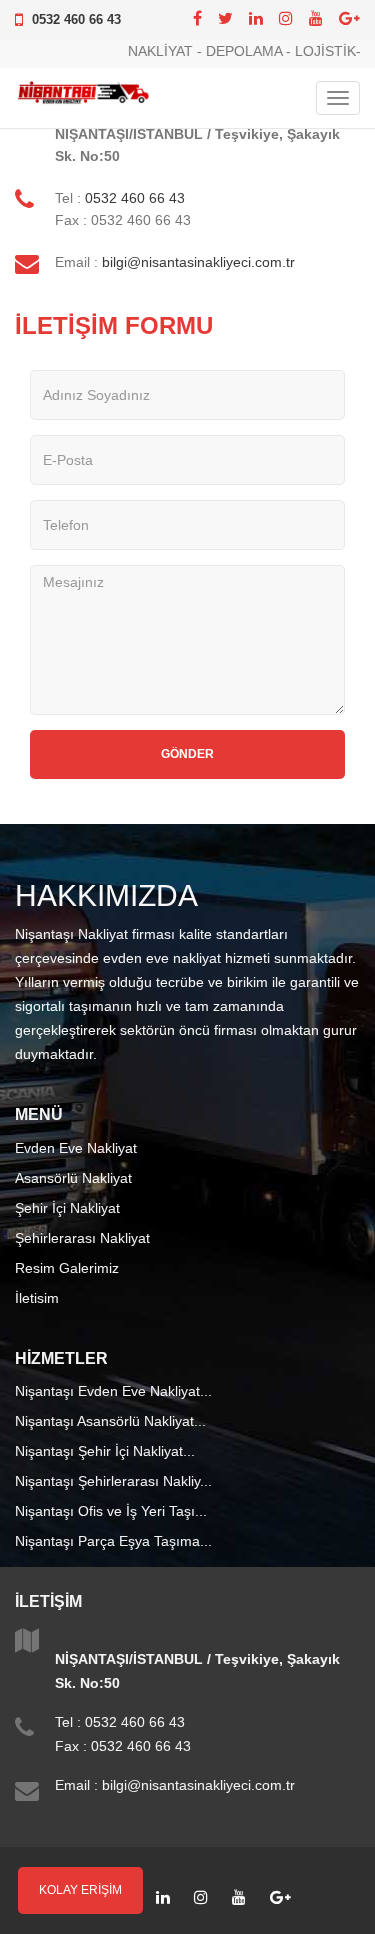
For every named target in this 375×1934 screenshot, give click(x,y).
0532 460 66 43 (76, 19)
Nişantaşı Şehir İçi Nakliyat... (105, 1451)
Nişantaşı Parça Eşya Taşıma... (113, 1541)
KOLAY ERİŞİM (80, 1890)
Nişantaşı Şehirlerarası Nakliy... (113, 1481)
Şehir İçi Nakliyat (67, 1208)
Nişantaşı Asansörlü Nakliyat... (110, 1421)
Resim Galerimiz (67, 1268)
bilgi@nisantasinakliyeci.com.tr (198, 262)
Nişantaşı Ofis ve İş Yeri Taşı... (111, 1511)
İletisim (37, 1298)
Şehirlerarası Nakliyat (82, 1238)
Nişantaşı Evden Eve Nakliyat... (113, 1391)
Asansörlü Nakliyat (73, 1178)
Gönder (187, 754)
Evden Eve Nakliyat (76, 1148)
